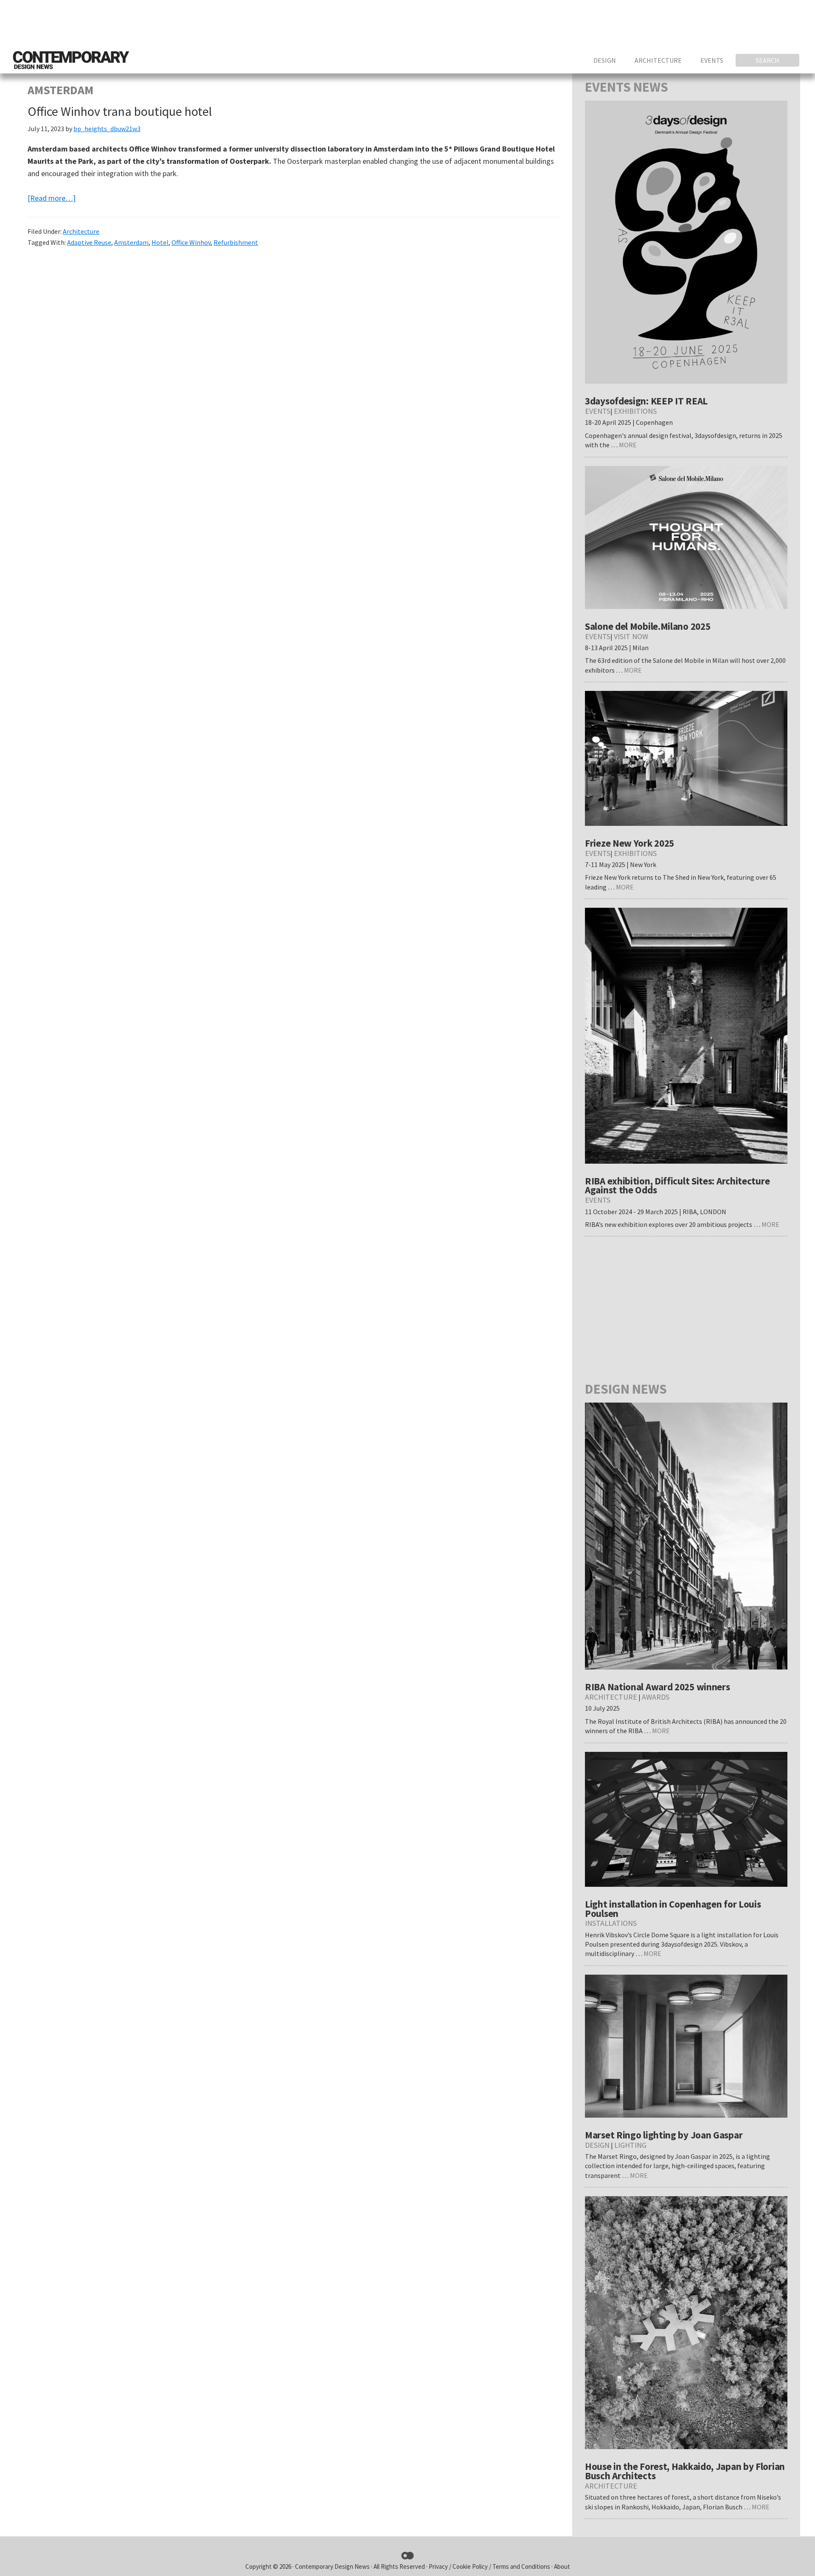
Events (598, 411)
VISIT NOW (631, 636)
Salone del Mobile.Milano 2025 (648, 626)
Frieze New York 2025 (630, 843)
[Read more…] (52, 198)
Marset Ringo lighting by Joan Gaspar (664, 2135)
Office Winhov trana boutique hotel (120, 111)
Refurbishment (236, 242)
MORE (628, 445)
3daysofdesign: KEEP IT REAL (646, 401)
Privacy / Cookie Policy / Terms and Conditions (490, 2566)
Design (597, 2145)
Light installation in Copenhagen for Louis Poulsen (673, 1909)
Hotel (160, 242)
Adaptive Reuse (89, 242)
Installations (611, 1923)
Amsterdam (131, 242)
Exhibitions (635, 411)
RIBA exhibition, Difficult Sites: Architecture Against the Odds (677, 1186)
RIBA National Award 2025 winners (657, 1687)
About (562, 2566)
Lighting (630, 2145)
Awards (656, 1697)
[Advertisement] (648, 23)
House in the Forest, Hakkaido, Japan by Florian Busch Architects (685, 2471)
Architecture (81, 231)
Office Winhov (191, 242)
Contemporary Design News (332, 2566)
